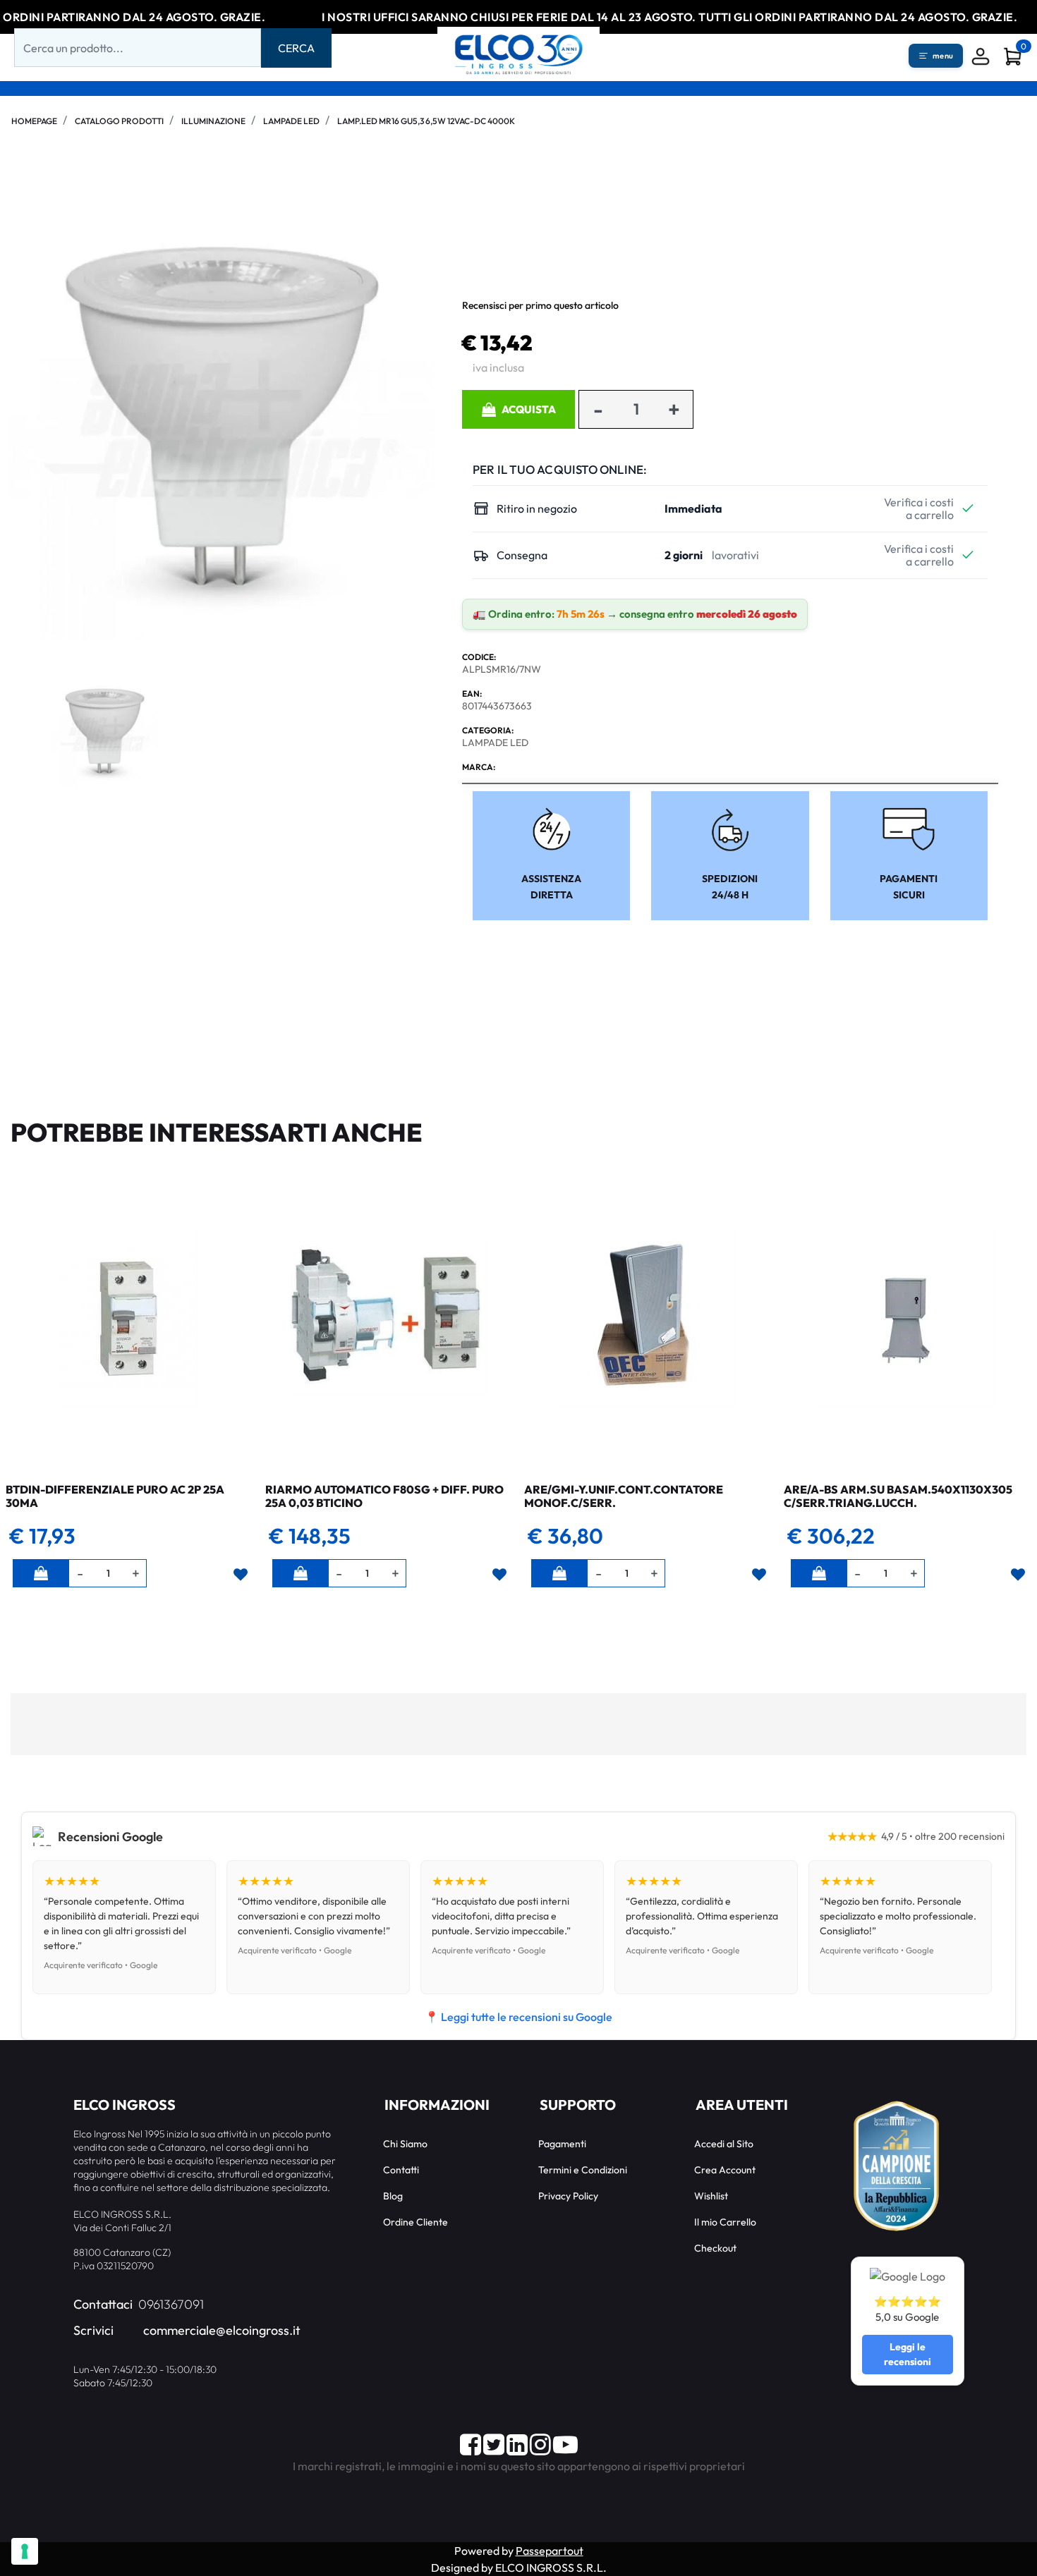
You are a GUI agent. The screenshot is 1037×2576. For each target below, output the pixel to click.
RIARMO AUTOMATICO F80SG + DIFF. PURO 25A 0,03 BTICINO (384, 1496)
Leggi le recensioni (908, 2354)
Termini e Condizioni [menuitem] (583, 2170)
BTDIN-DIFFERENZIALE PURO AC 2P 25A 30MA (115, 1496)
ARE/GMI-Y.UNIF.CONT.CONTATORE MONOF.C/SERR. (624, 1496)
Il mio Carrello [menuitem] (725, 2222)
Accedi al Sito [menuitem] (724, 2144)
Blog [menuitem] (393, 2196)
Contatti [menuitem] (401, 2170)
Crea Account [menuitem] (725, 2170)
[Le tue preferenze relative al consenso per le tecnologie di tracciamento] (25, 2551)
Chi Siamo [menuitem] (405, 2144)
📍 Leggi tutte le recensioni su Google (518, 2017)
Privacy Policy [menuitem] (568, 2196)
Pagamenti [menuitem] (562, 2144)
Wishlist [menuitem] (711, 2196)
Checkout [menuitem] (715, 2248)
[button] (296, 48)
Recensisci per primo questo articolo (540, 305)
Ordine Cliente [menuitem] (416, 2222)
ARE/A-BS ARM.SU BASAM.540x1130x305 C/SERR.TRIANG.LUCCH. (898, 1496)
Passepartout (550, 2551)
